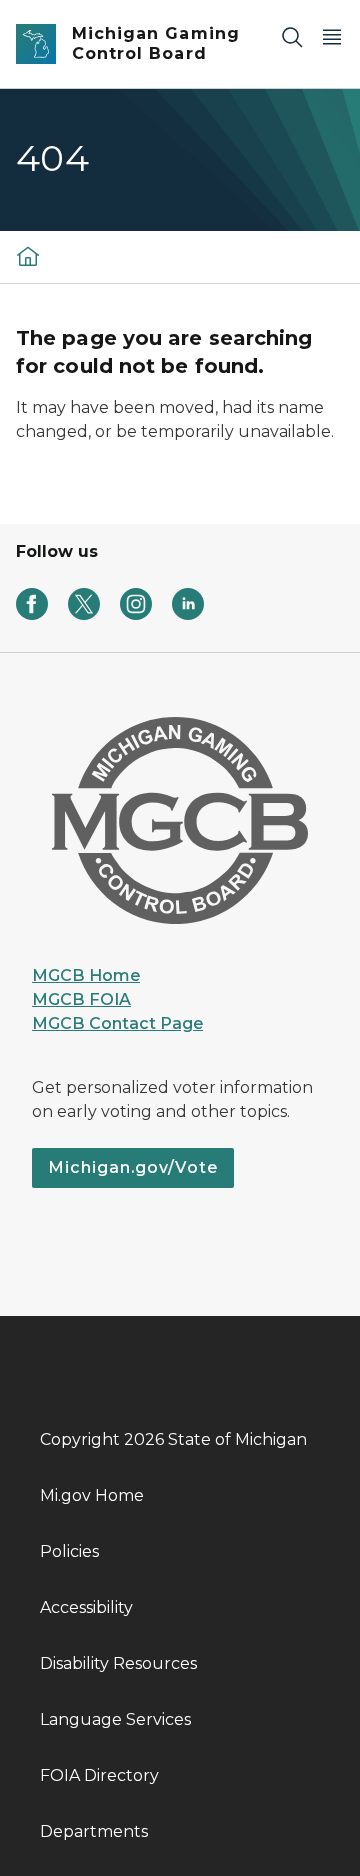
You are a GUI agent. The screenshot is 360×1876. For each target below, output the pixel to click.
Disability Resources (118, 1663)
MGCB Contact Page (117, 1023)
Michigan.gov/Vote (133, 1167)
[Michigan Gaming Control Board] (28, 255)
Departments (94, 1831)
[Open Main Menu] (332, 36)
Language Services (115, 1719)
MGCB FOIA (81, 999)
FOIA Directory (99, 1775)
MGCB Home (86, 975)
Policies (69, 1551)
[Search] (292, 36)
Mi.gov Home (92, 1495)
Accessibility (86, 1607)
